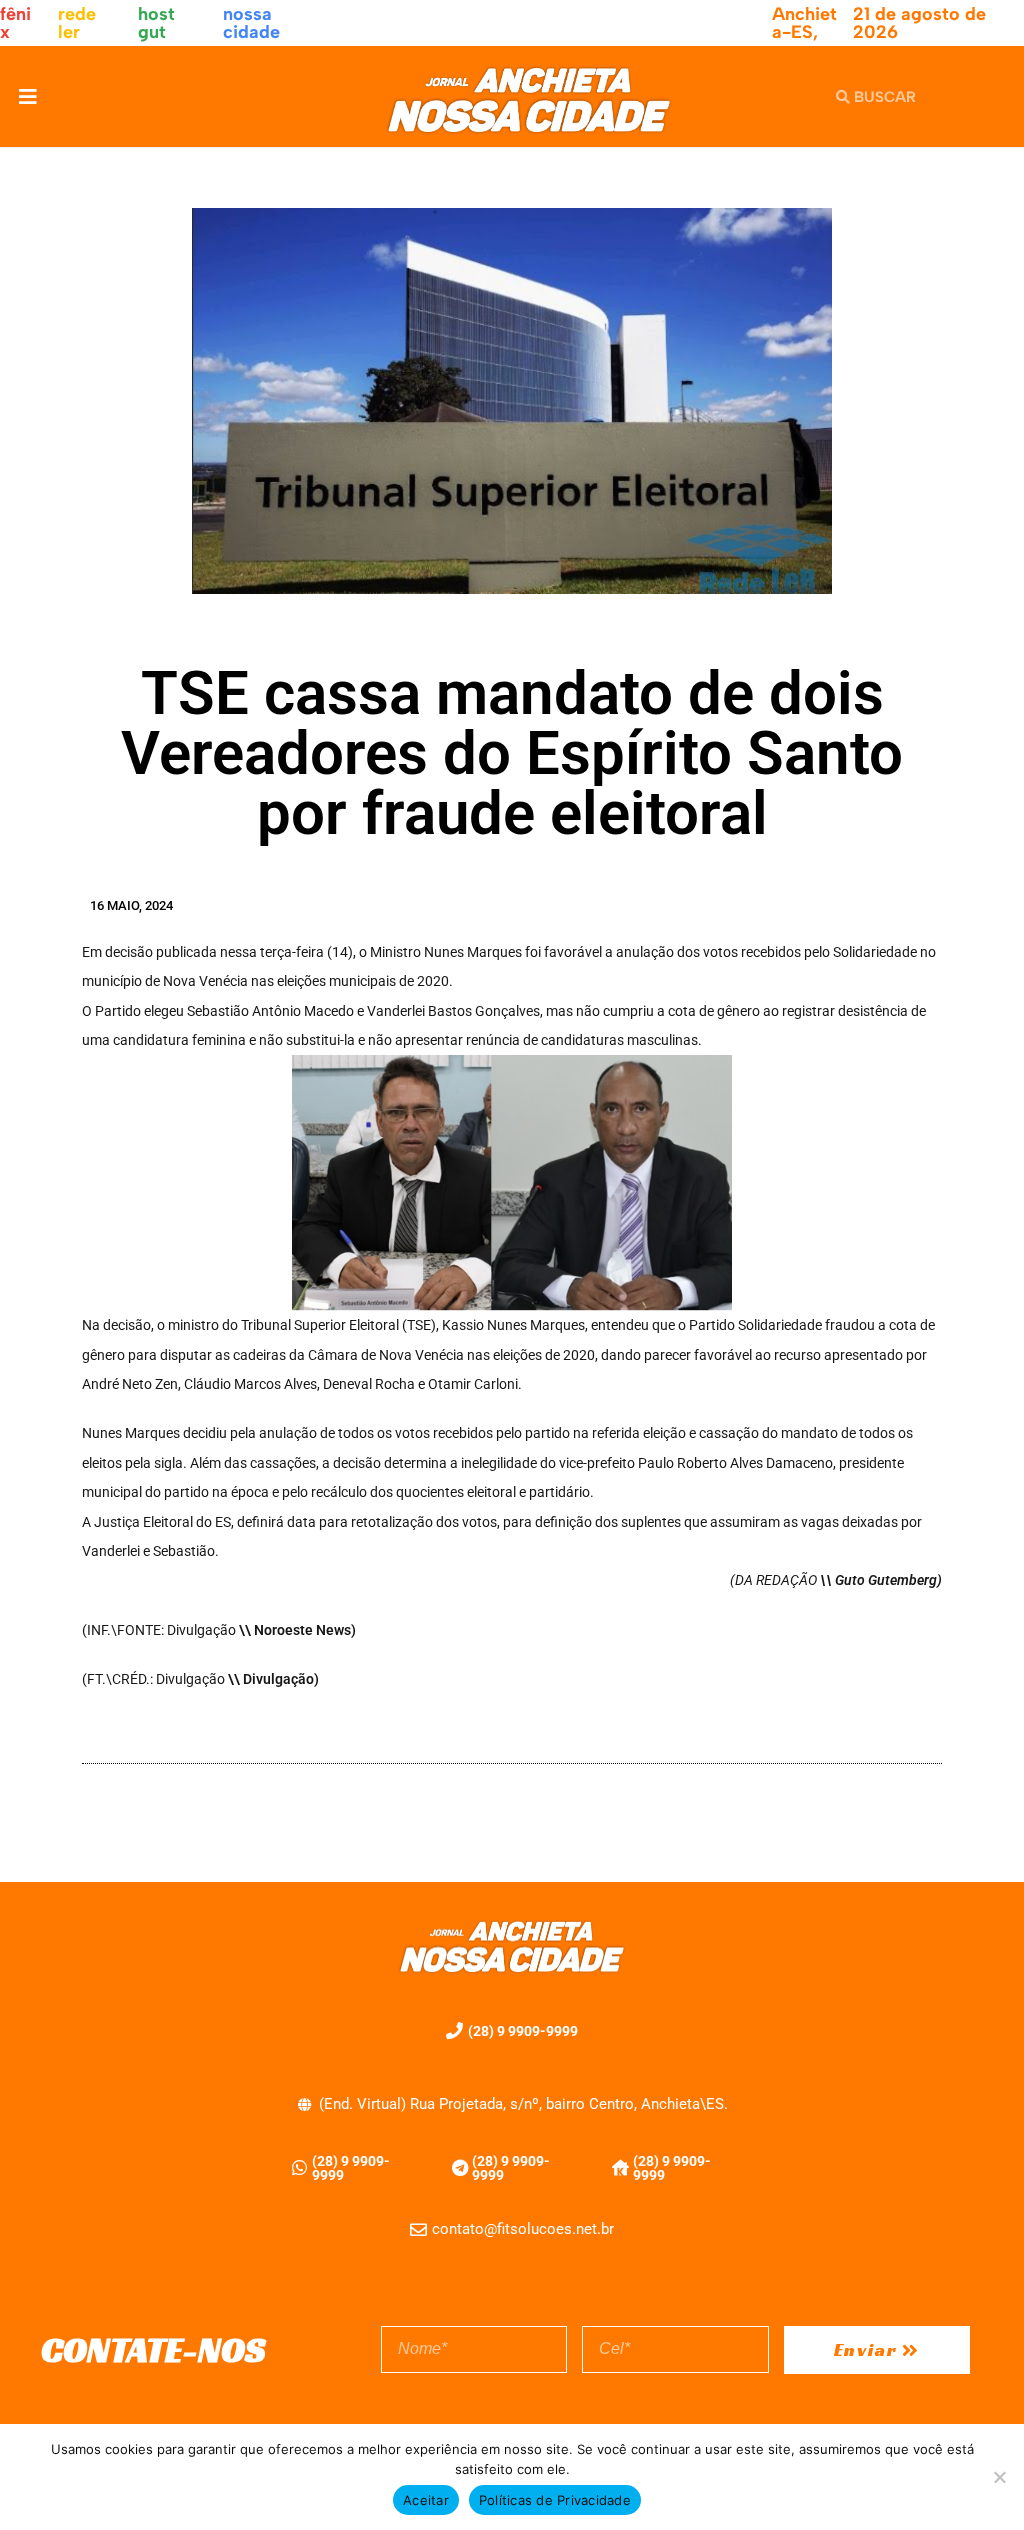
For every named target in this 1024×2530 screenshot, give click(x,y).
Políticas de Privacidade (555, 2500)
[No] (999, 2477)
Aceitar (426, 2500)
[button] (27, 96)
